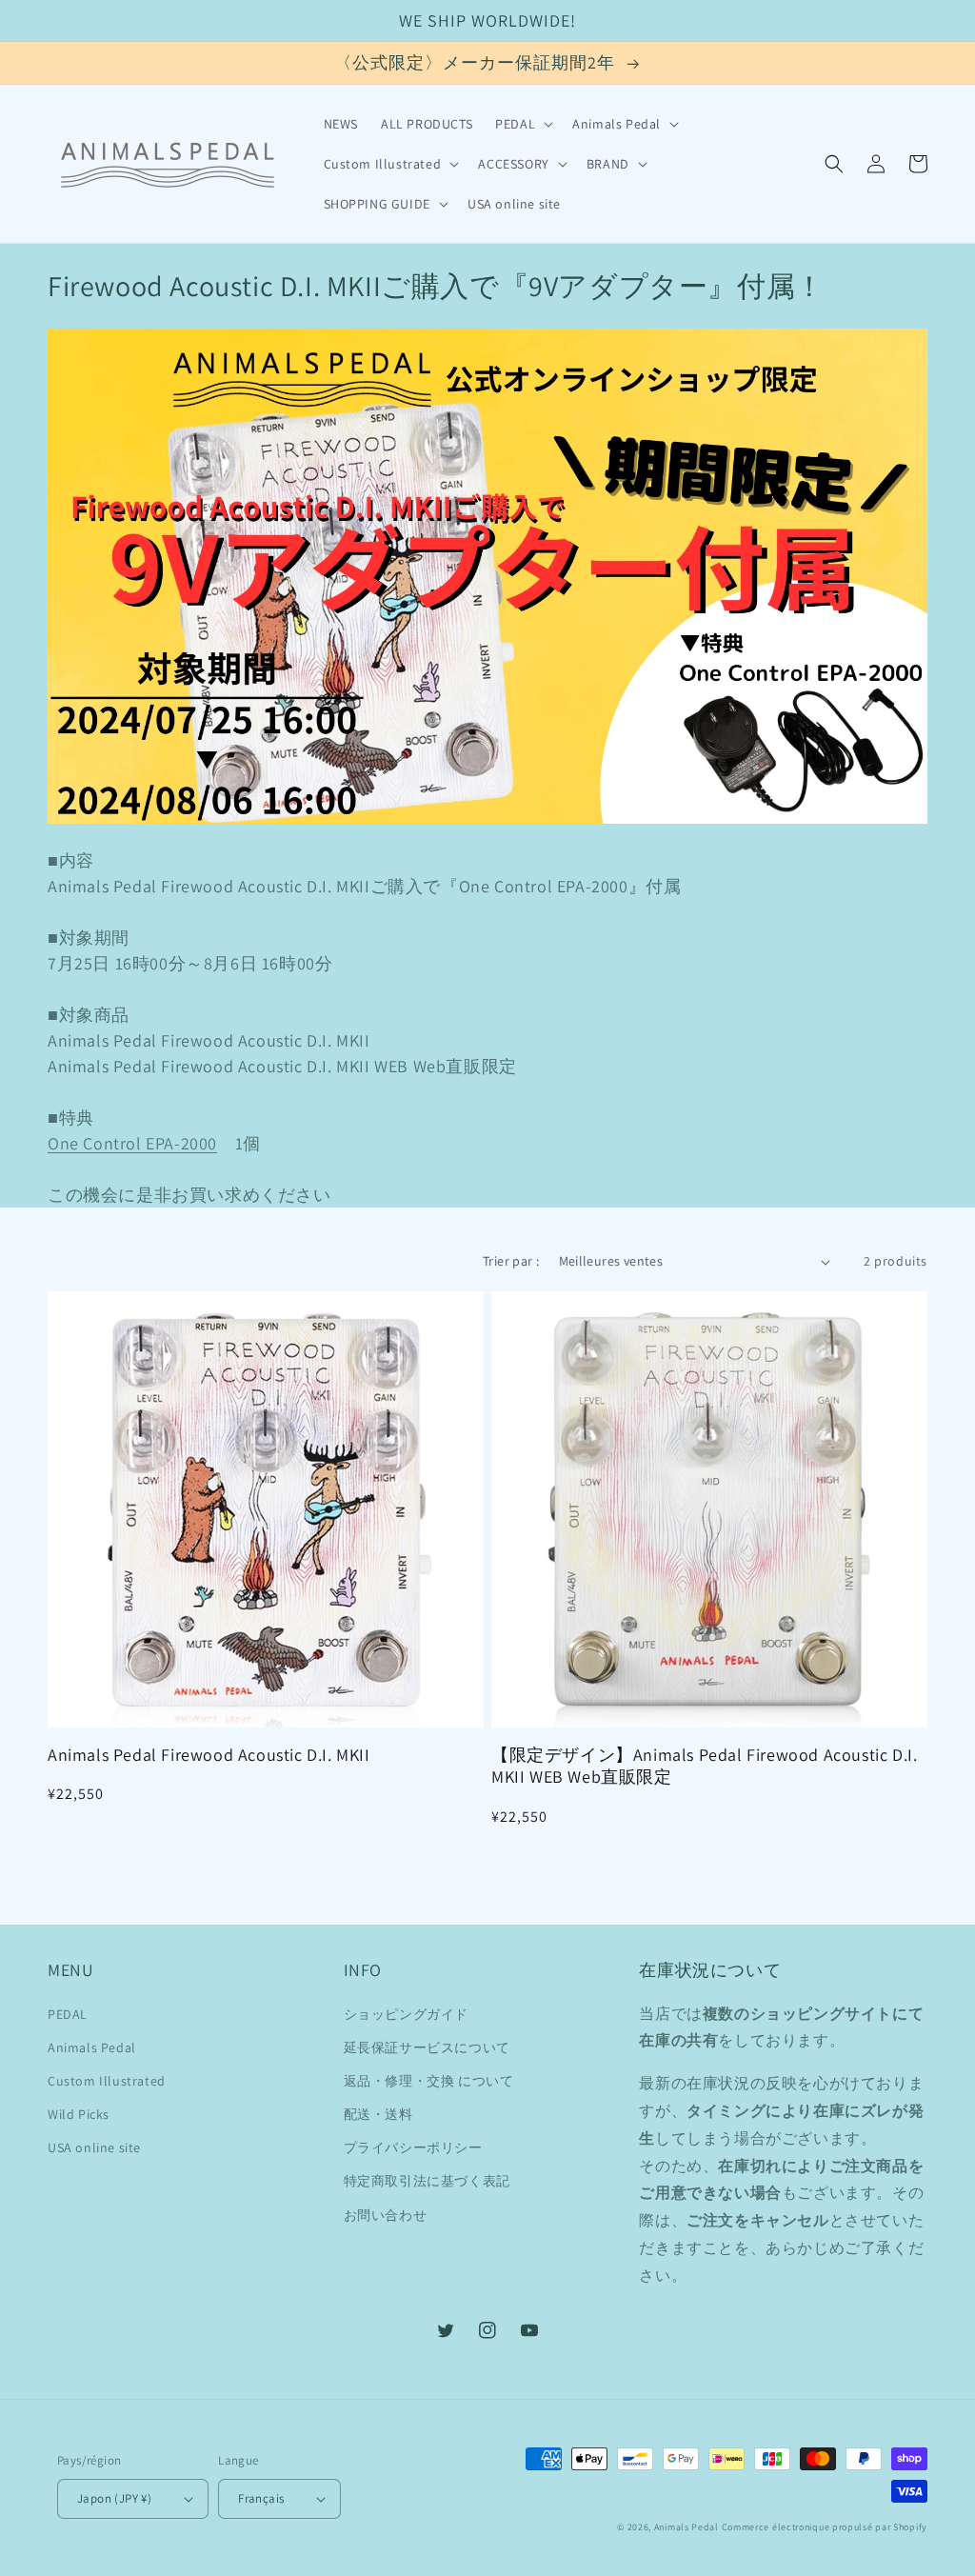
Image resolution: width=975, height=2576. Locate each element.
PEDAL (68, 2014)
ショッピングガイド (406, 2014)
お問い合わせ (386, 2215)
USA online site (94, 2147)
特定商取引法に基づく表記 (427, 2181)
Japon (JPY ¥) (114, 2498)
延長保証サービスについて (427, 2047)
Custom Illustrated (107, 2081)
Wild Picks (79, 2114)
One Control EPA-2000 (132, 1143)
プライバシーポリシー (413, 2147)
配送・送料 (378, 2114)
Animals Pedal (92, 2047)
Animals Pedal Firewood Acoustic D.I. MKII (209, 1755)
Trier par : (511, 1261)
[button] (522, 124)
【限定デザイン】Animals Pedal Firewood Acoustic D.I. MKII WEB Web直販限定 (704, 1766)
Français (261, 2498)
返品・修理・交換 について (429, 2081)
